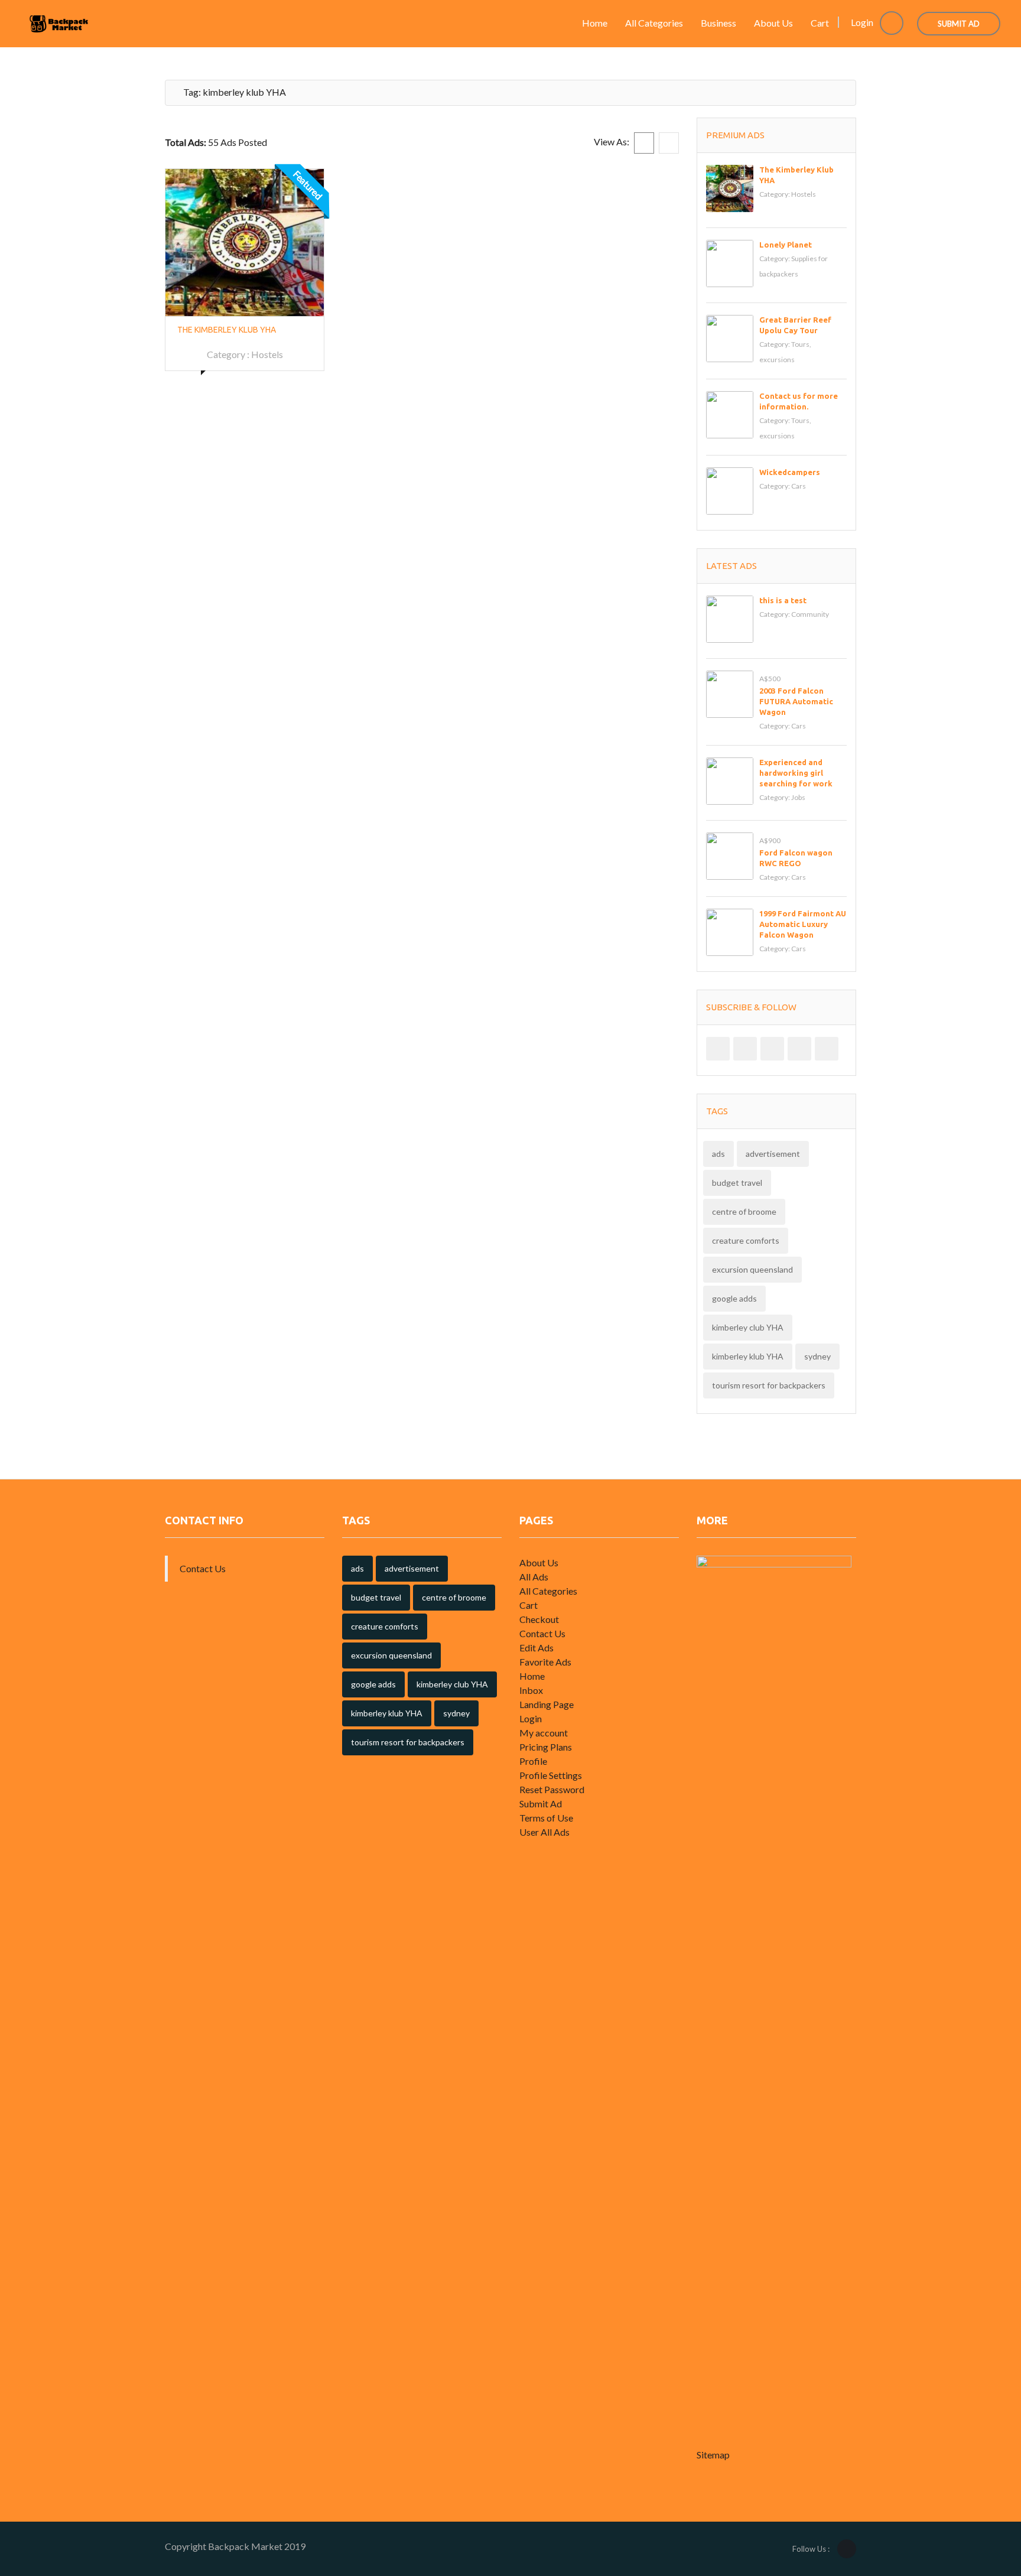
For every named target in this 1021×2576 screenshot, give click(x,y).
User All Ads (544, 1832)
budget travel (737, 1183)
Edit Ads (536, 1648)
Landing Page (547, 1704)
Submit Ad (959, 24)
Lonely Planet (786, 245)
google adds (734, 1298)
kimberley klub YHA (748, 1356)
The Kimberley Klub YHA (227, 330)
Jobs (798, 797)
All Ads (534, 1577)
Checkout (539, 1619)
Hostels (267, 354)
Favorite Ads (545, 1662)
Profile (533, 1761)
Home (595, 23)
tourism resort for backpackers (769, 1385)
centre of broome (744, 1211)
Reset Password (552, 1789)
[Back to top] (983, 2502)
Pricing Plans (546, 1747)
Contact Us (203, 1568)
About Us (773, 23)
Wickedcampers (790, 472)
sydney (817, 1356)
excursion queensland (752, 1269)
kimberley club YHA (748, 1327)
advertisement (773, 1154)
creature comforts (746, 1240)
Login (863, 22)
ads (718, 1154)
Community (810, 614)
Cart (820, 23)
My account (544, 1733)
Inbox (531, 1690)
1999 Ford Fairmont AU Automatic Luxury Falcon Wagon (803, 924)
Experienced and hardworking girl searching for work (796, 773)
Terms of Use (546, 1818)
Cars (799, 486)
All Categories (654, 23)
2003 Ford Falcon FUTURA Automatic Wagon (796, 701)
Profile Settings (551, 1775)
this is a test (783, 600)
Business (718, 23)
